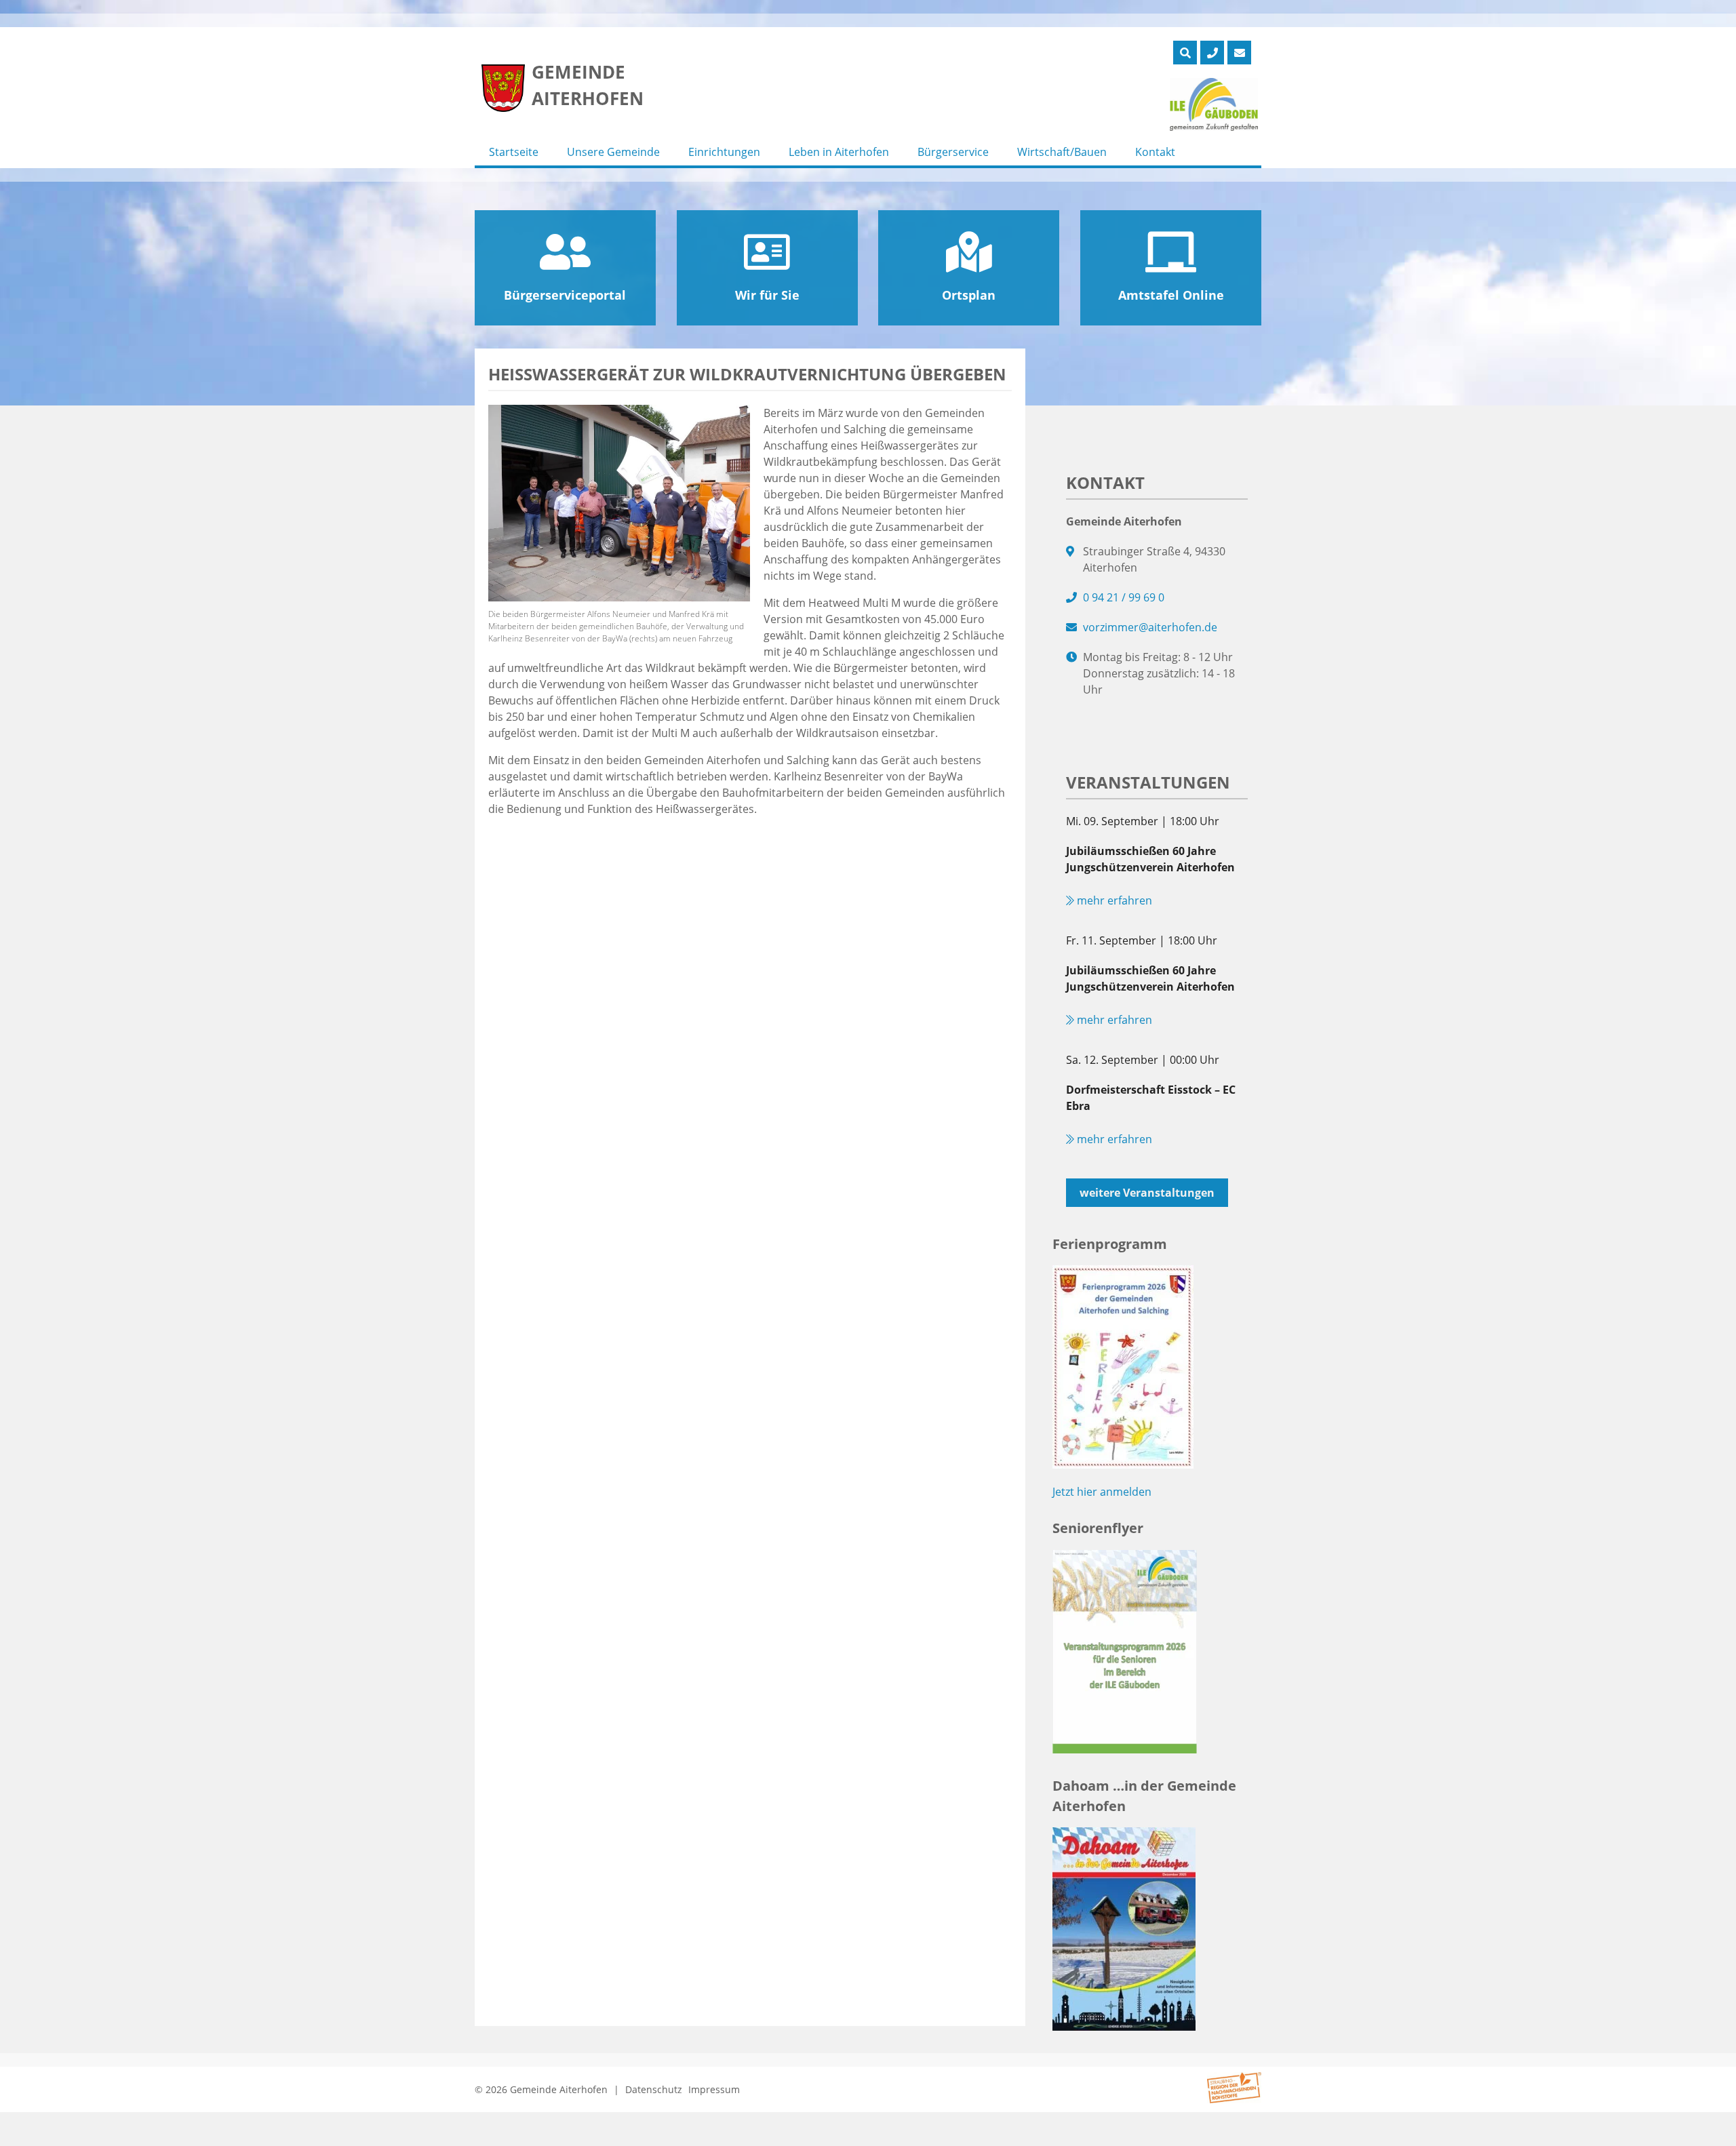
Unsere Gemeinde (613, 152)
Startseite (514, 152)
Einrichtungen (724, 152)
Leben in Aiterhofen (839, 152)
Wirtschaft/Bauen (1062, 152)
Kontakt (1155, 152)
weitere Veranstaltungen (1147, 1193)
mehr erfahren (1113, 900)
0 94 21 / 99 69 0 (1124, 597)
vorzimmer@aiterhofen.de (1150, 627)
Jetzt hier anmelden (1102, 1492)
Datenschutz (654, 2089)
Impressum (714, 2089)
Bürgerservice (953, 152)
